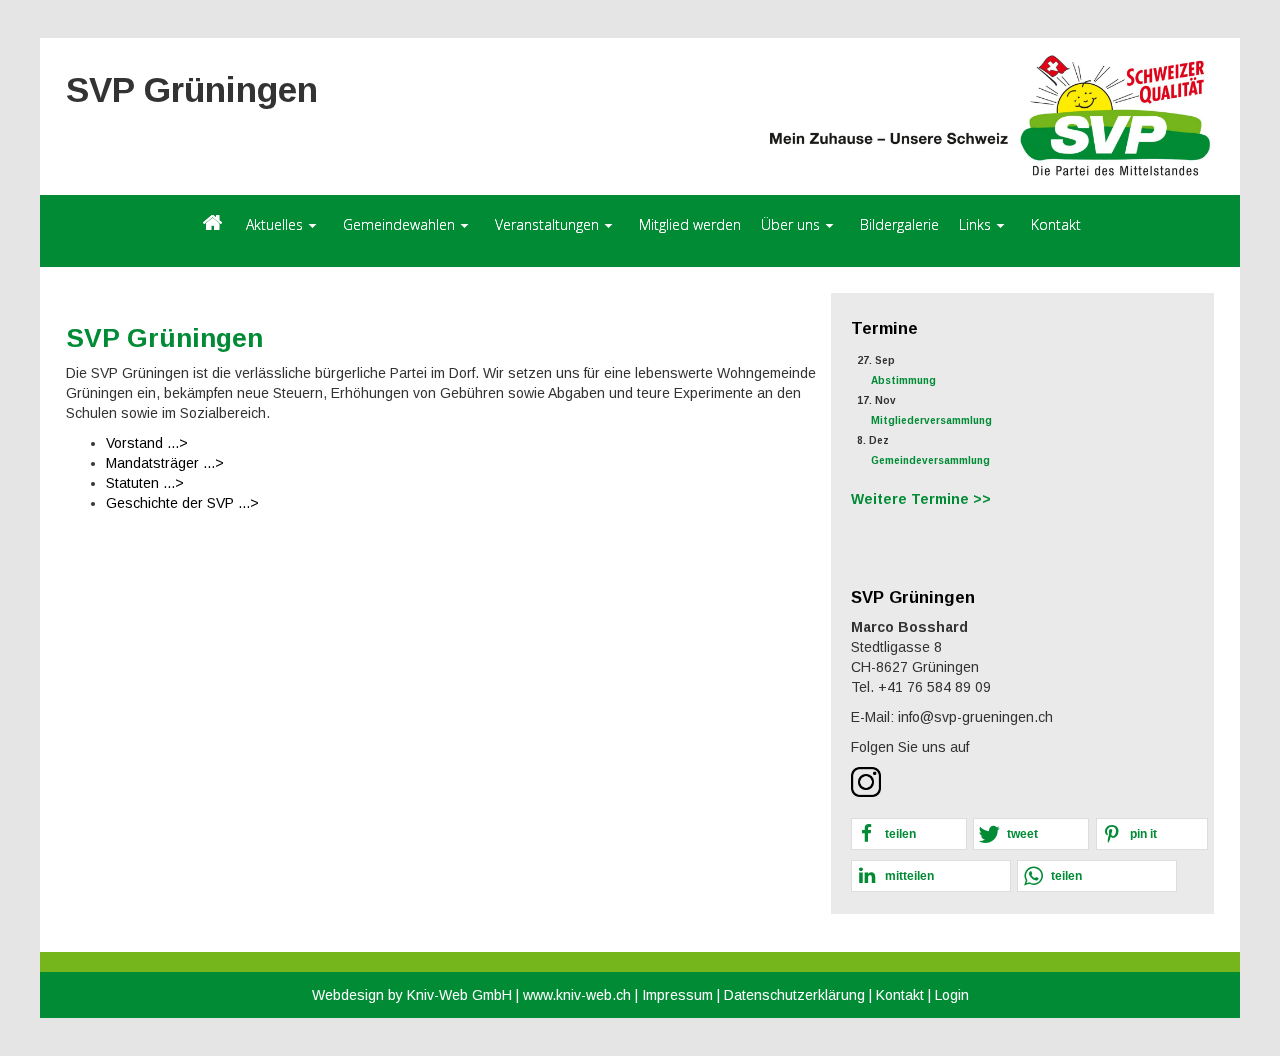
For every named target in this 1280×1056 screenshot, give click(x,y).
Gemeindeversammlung (930, 460)
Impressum (677, 995)
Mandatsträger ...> (165, 463)
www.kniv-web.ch (577, 995)
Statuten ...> (145, 483)
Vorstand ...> (147, 443)
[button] (909, 834)
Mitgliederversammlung (931, 420)
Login (952, 995)
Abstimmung (903, 380)
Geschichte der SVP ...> (182, 503)
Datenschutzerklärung (794, 995)
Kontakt (900, 995)
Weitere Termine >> (921, 499)
